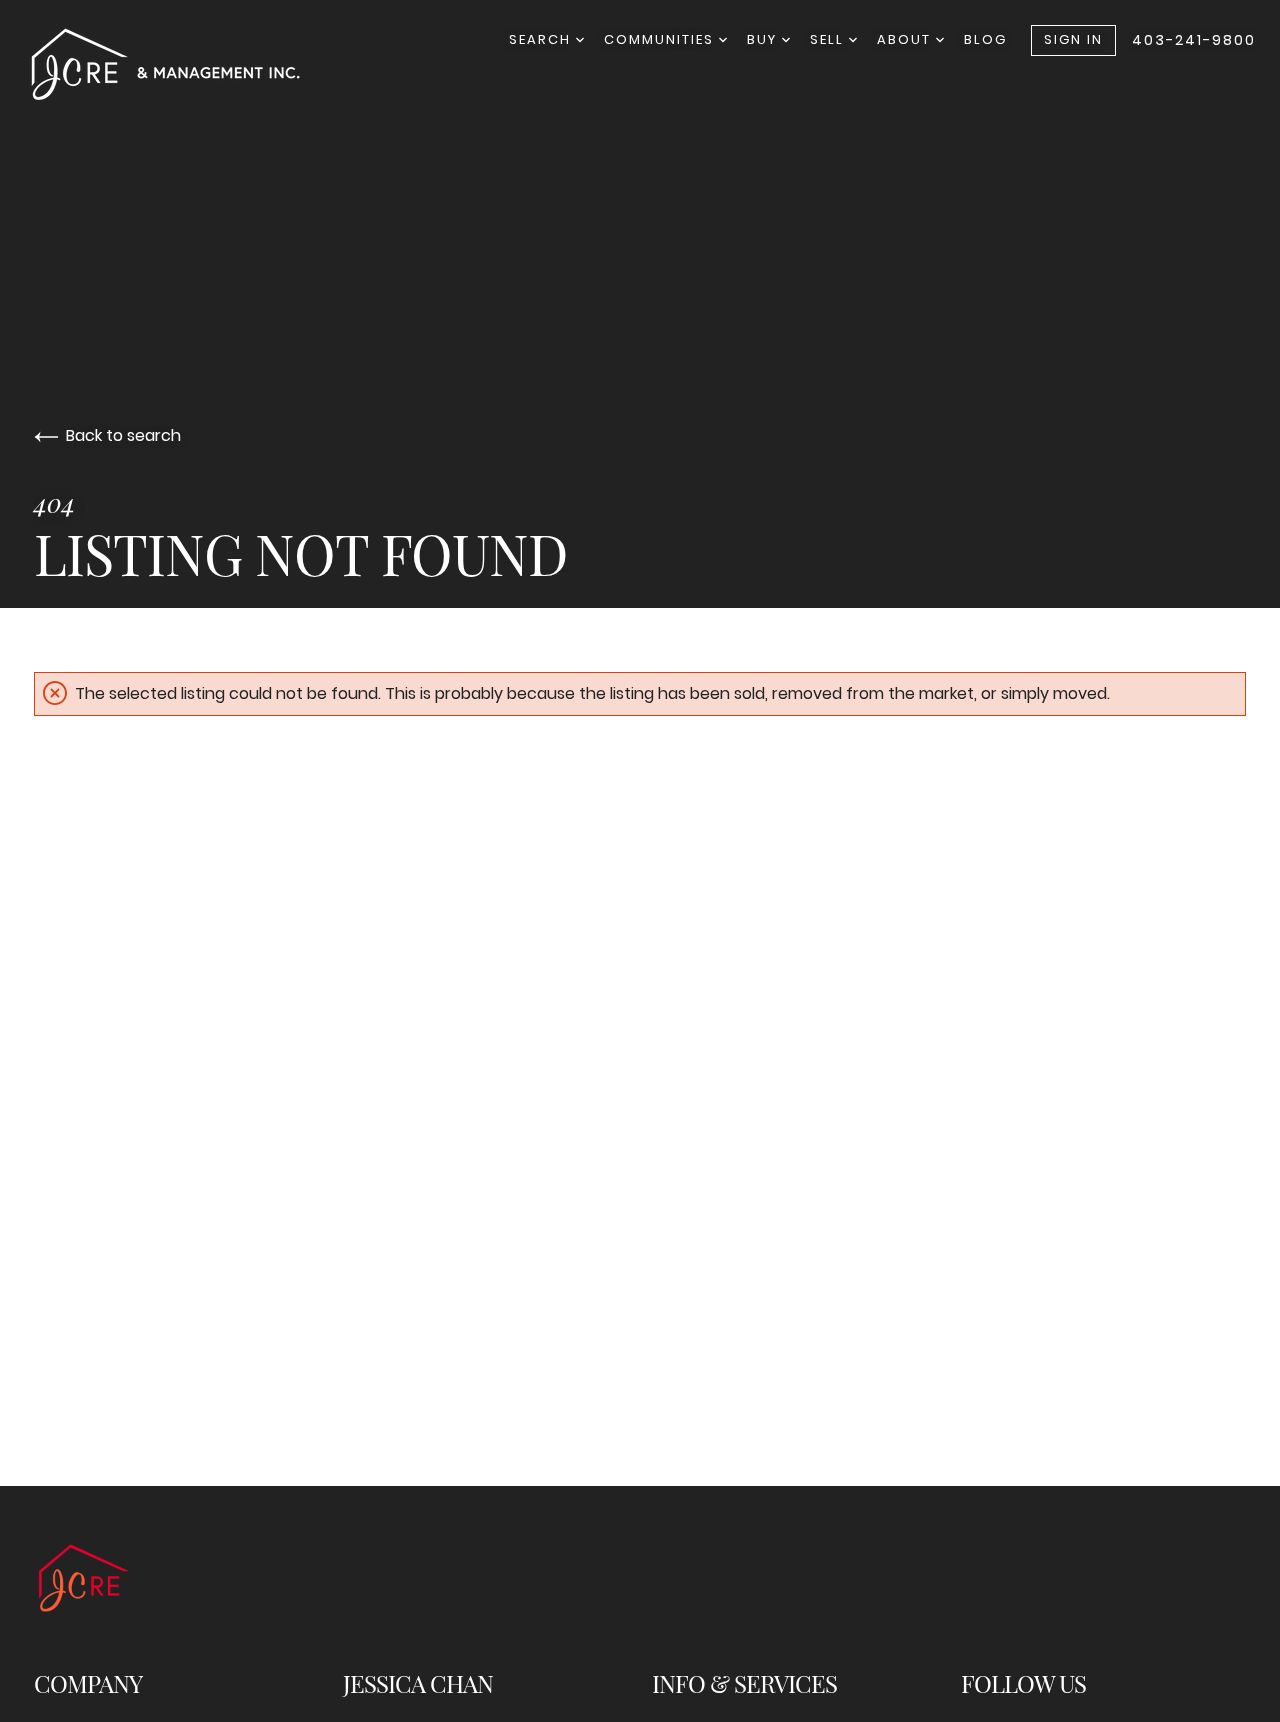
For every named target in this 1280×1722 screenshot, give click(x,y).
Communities (661, 39)
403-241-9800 (1194, 40)
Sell (829, 39)
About (906, 39)
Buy (764, 39)
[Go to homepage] (185, 64)
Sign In (1073, 39)
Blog (985, 39)
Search (542, 39)
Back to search (123, 435)
